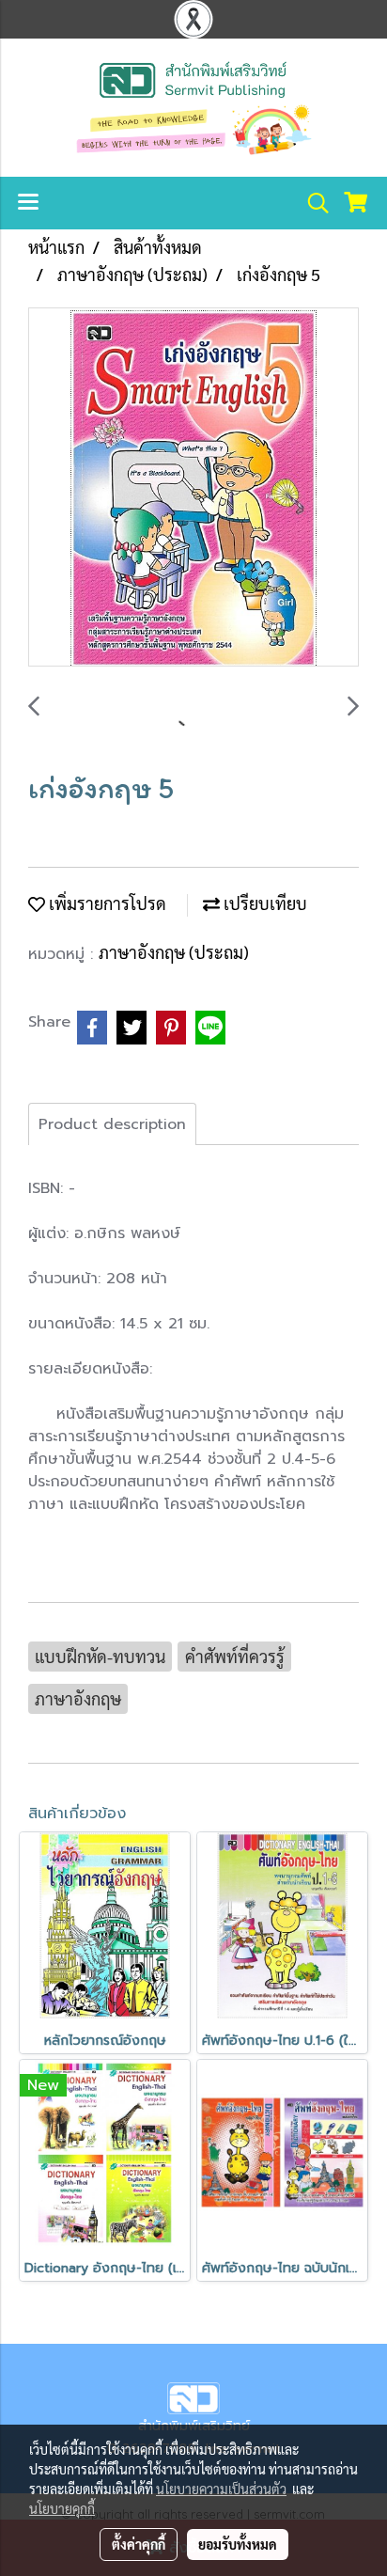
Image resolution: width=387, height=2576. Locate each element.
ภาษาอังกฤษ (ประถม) (174, 952)
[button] (312, 203)
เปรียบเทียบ (263, 903)
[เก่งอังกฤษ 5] (193, 488)
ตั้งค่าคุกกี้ (139, 2544)
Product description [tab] (112, 1124)
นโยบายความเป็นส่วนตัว (221, 2489)
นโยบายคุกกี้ (62, 2508)
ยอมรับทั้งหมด (238, 2544)
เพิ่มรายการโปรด (106, 903)
